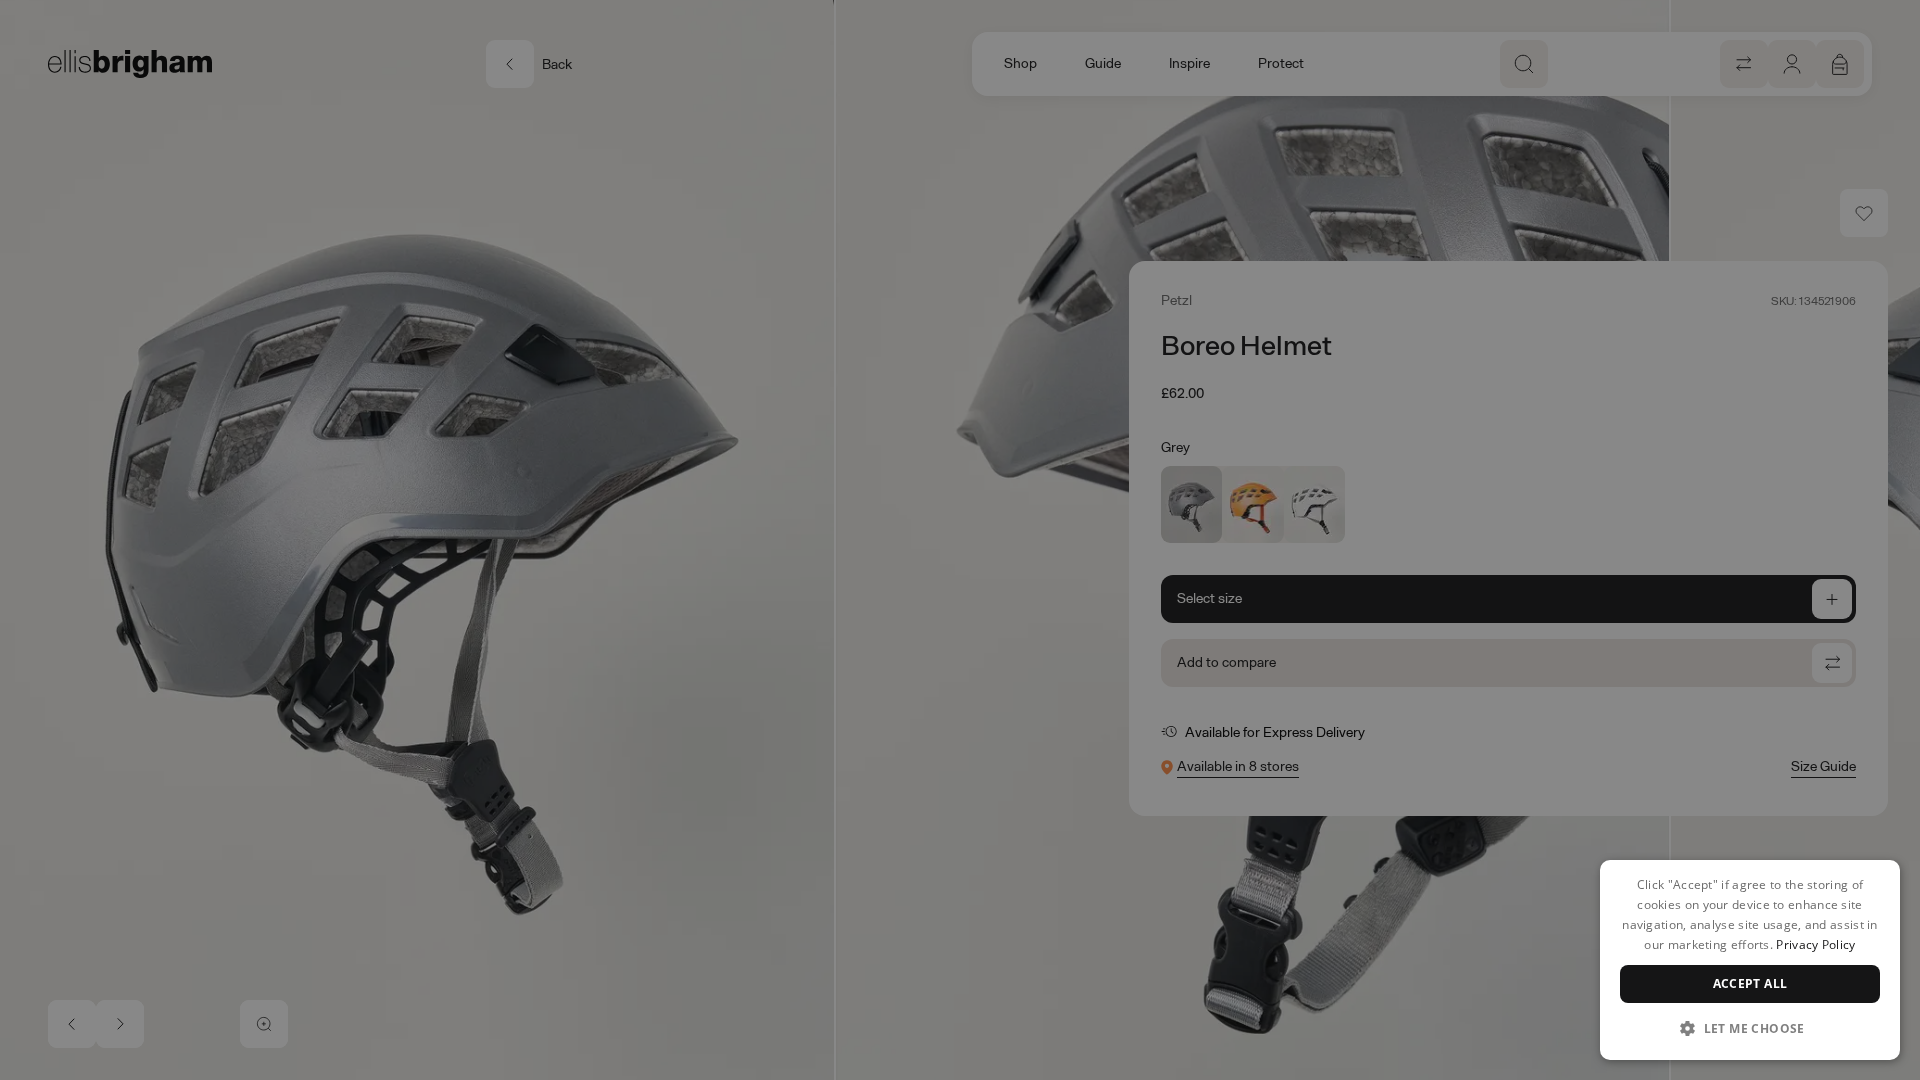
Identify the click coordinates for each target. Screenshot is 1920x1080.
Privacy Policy (1815, 944)
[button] (1750, 1028)
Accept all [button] (1750, 983)
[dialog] (1750, 960)
